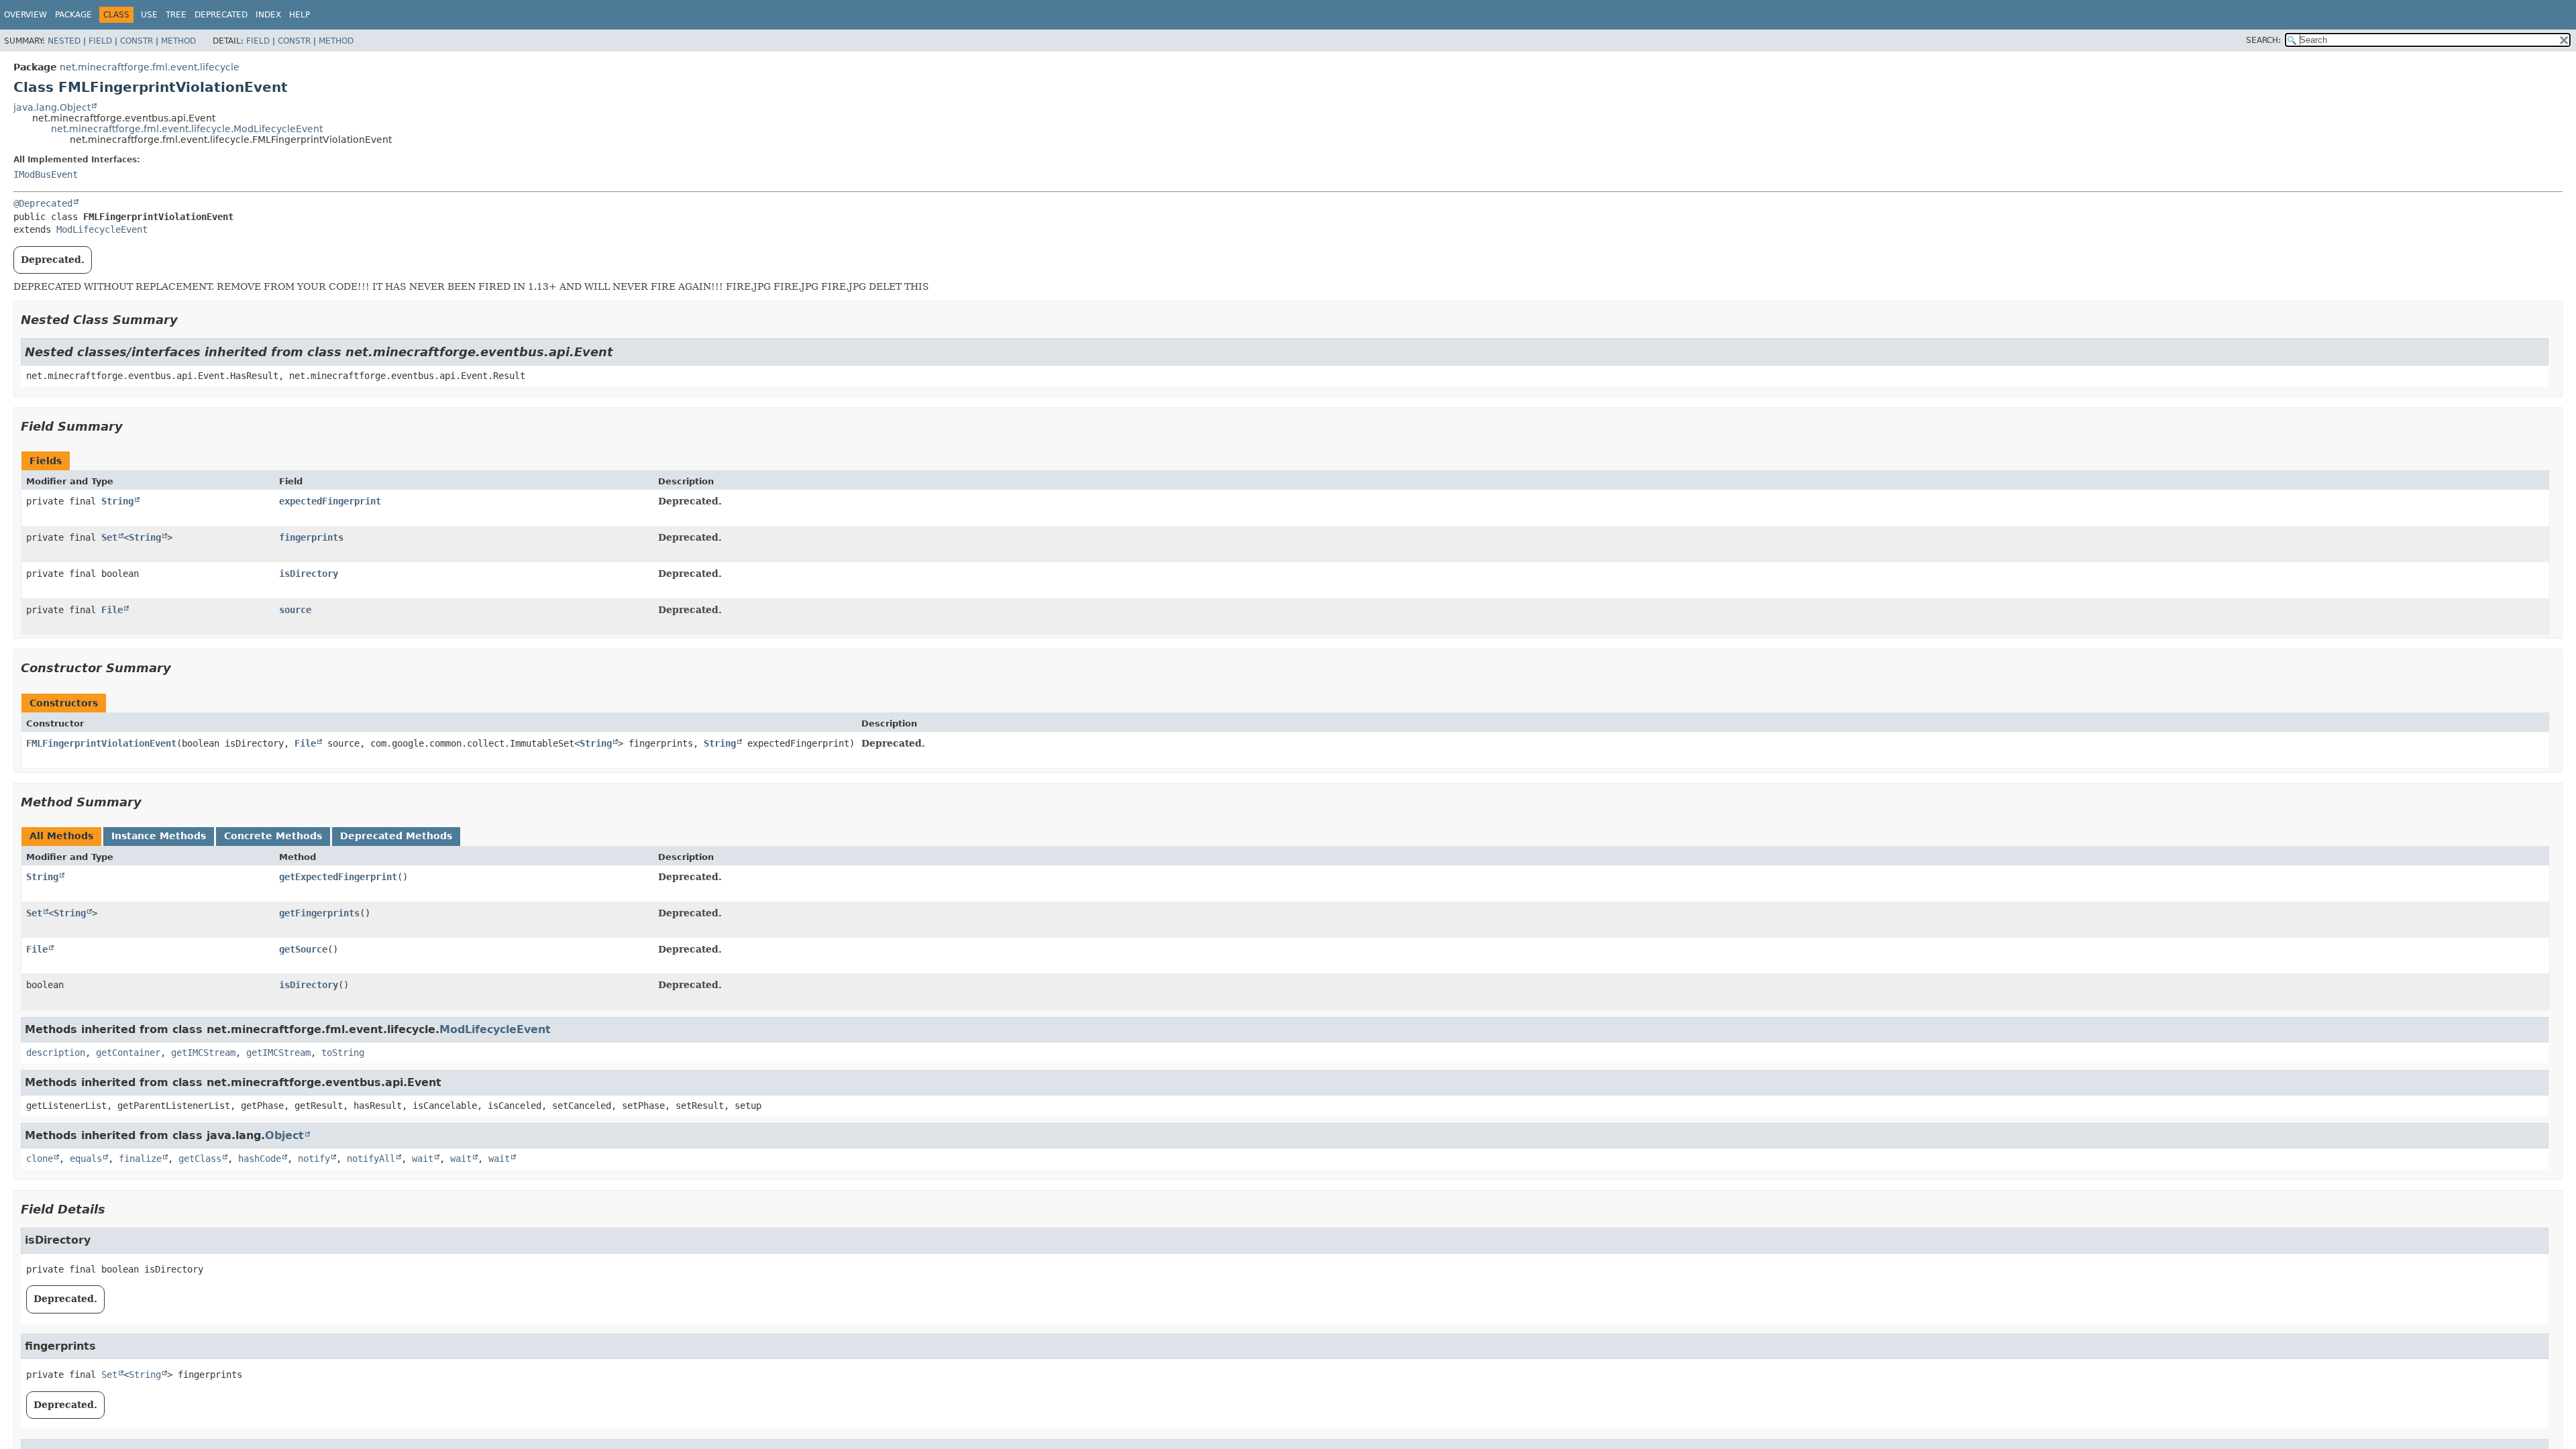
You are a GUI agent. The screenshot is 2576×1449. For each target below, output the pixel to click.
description (56, 1053)
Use (149, 15)
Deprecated (221, 15)
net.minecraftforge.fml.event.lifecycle (150, 67)
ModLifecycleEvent (102, 229)
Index (268, 15)
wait (423, 1159)
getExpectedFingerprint (338, 877)
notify (314, 1159)
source (295, 610)
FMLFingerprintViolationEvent (101, 743)
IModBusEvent (46, 174)
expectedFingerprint (330, 501)
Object (284, 1135)
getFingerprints (319, 913)
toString (343, 1053)
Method (178, 41)
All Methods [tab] (61, 836)
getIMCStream (203, 1053)
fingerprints (311, 537)
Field (100, 41)
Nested (64, 41)
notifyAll (371, 1159)
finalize (140, 1159)
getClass (200, 1159)
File (112, 610)
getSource (303, 949)
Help (300, 15)
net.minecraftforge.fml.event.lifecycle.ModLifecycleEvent (187, 129)
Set (109, 537)
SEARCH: (2263, 40)
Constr (137, 41)
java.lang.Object (52, 107)
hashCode (260, 1159)
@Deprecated (43, 203)
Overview (25, 15)
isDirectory (309, 574)
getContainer (128, 1053)
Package (73, 15)
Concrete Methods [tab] (273, 836)
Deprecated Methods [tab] (396, 836)
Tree (176, 15)
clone (40, 1159)
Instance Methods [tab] (159, 836)
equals (86, 1159)
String (117, 501)
